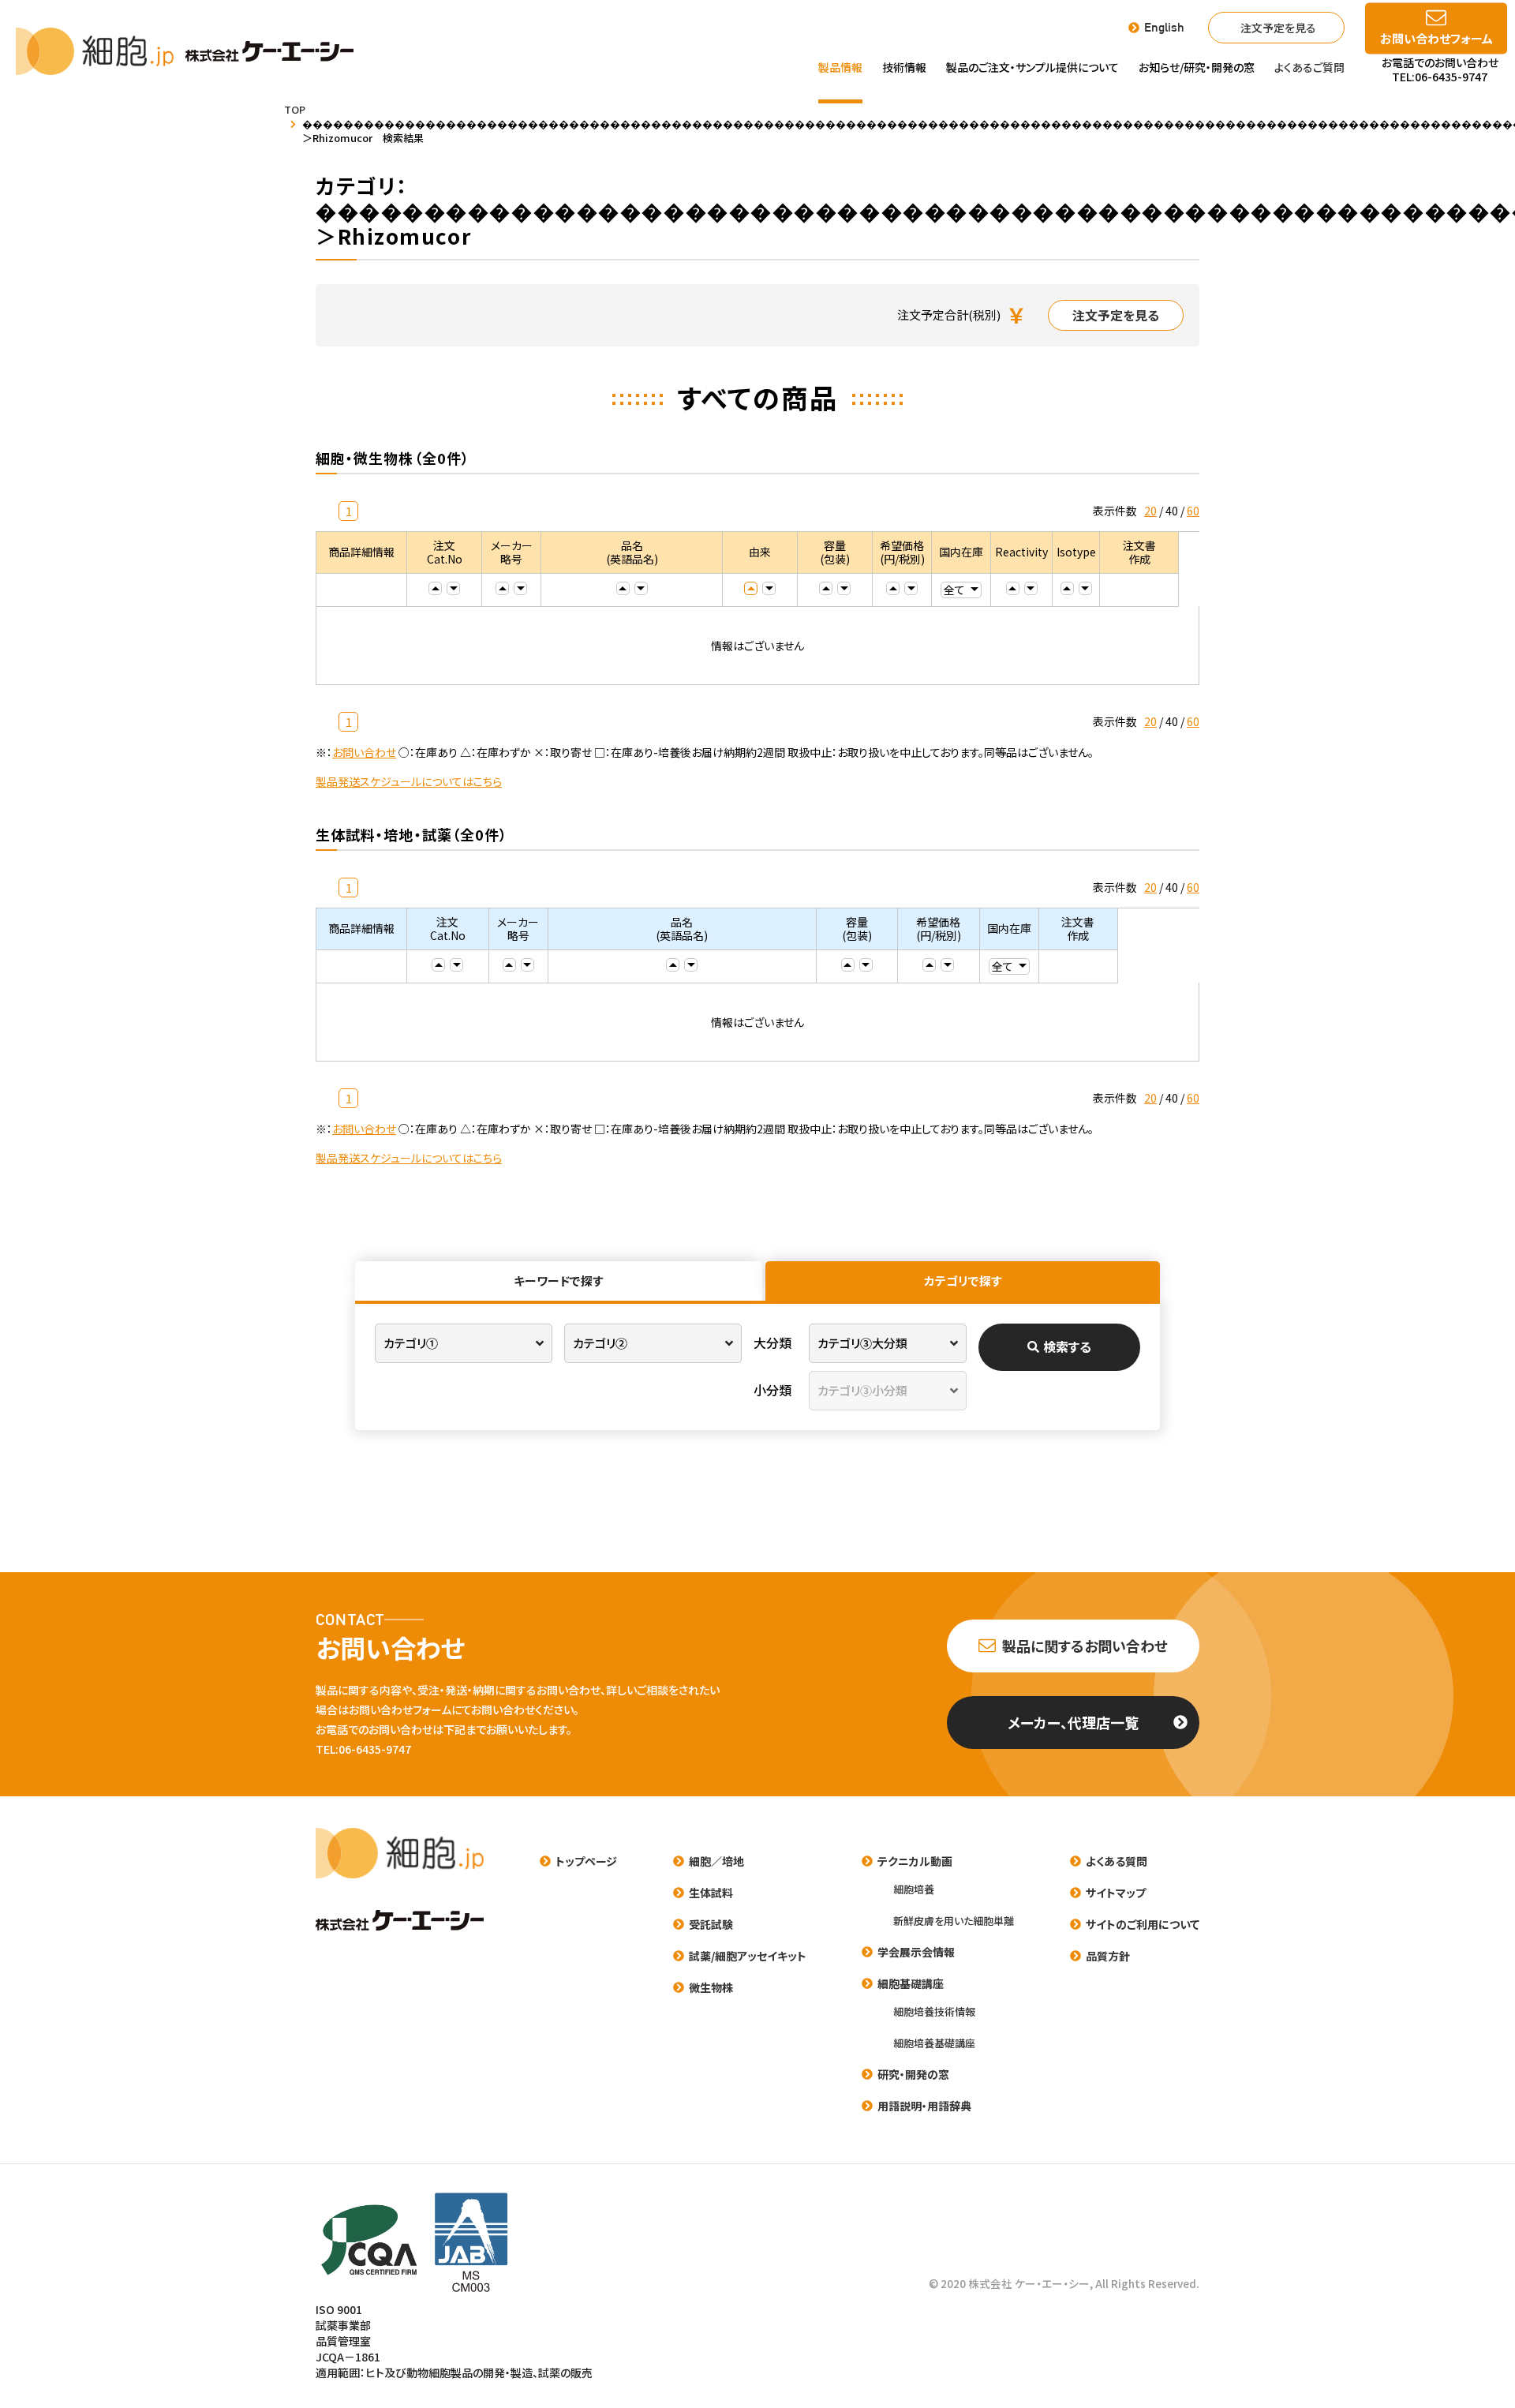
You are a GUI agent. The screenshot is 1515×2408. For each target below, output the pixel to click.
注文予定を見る (1278, 28)
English (1164, 28)
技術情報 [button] (904, 67)
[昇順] (435, 588)
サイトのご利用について (1143, 1924)
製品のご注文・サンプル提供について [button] (1032, 67)
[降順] (453, 588)
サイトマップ (1116, 1893)
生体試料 (711, 1893)
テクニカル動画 (915, 1861)
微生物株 (711, 1987)
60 (1193, 511)
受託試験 (711, 1924)
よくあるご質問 (1309, 67)
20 (1150, 511)
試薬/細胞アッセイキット (748, 1956)
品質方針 (1108, 1956)
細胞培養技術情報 (934, 2011)
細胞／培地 (716, 1861)
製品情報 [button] (840, 67)
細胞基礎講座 (911, 1983)
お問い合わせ (364, 752)
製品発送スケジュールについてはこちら (409, 781)
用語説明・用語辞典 (924, 2106)
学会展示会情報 (916, 1952)
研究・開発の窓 (913, 2074)
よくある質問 (1117, 1861)
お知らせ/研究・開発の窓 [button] (1197, 67)
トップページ (586, 1861)
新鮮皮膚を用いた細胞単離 (954, 1921)
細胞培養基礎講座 (934, 2043)
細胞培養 (914, 1889)
